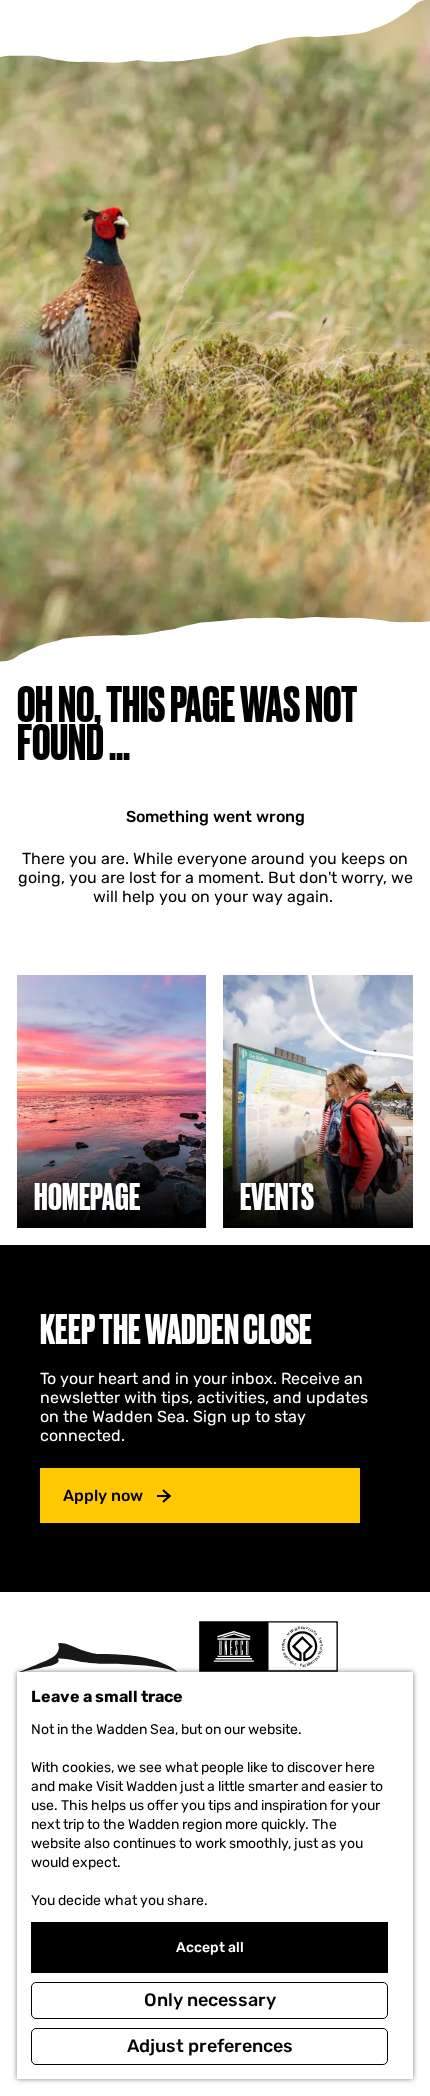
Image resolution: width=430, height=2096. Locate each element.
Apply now (103, 1495)
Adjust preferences (210, 2046)
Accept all (210, 1947)
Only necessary (210, 2000)
